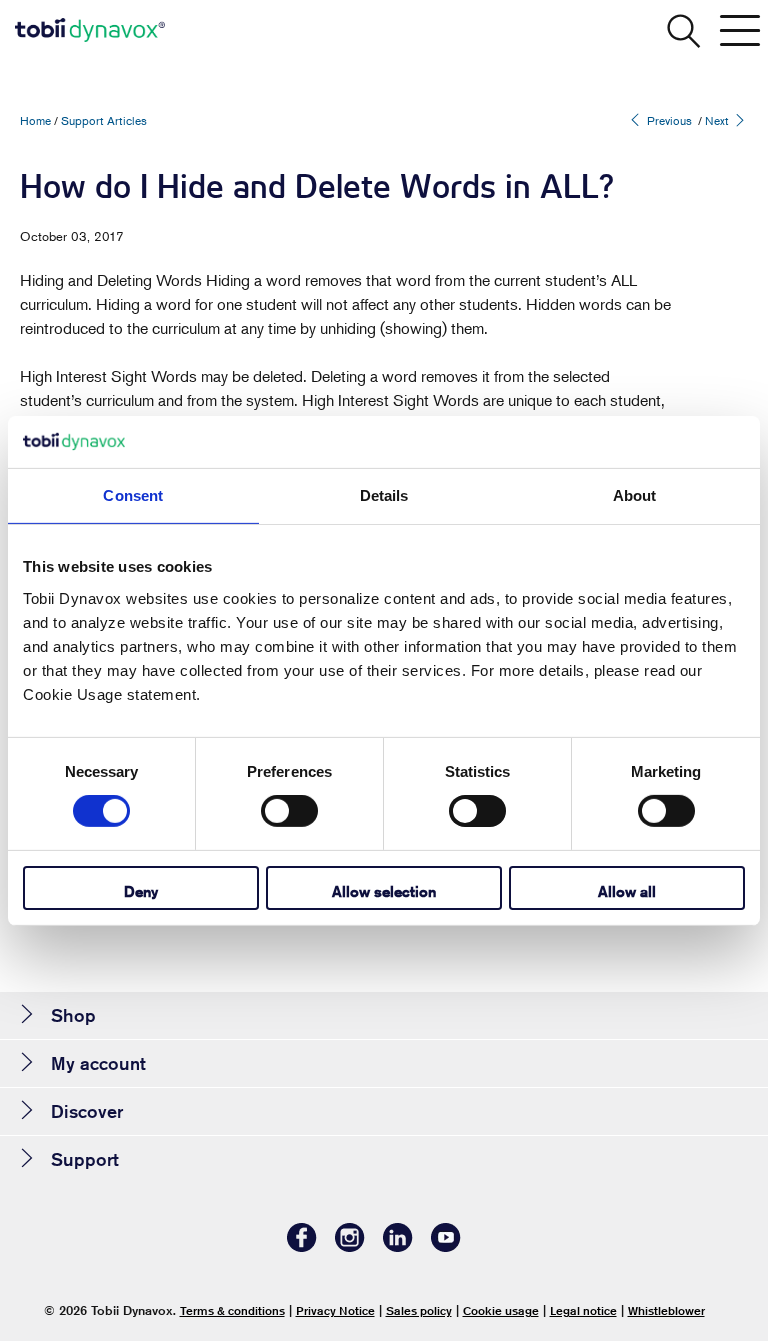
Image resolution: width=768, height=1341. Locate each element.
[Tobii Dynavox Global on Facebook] (302, 1246)
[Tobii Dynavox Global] (90, 30)
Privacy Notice (335, 1310)
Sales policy (419, 1310)
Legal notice (583, 1310)
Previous (668, 120)
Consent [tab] (133, 495)
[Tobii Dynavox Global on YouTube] (446, 1246)
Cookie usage (501, 1310)
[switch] (289, 811)
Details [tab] (384, 495)
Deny (141, 891)
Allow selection (384, 891)
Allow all (627, 891)
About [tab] (635, 495)
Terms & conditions (232, 1310)
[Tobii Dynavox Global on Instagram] (350, 1246)
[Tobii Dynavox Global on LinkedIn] (398, 1246)
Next (718, 120)
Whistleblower (666, 1310)
